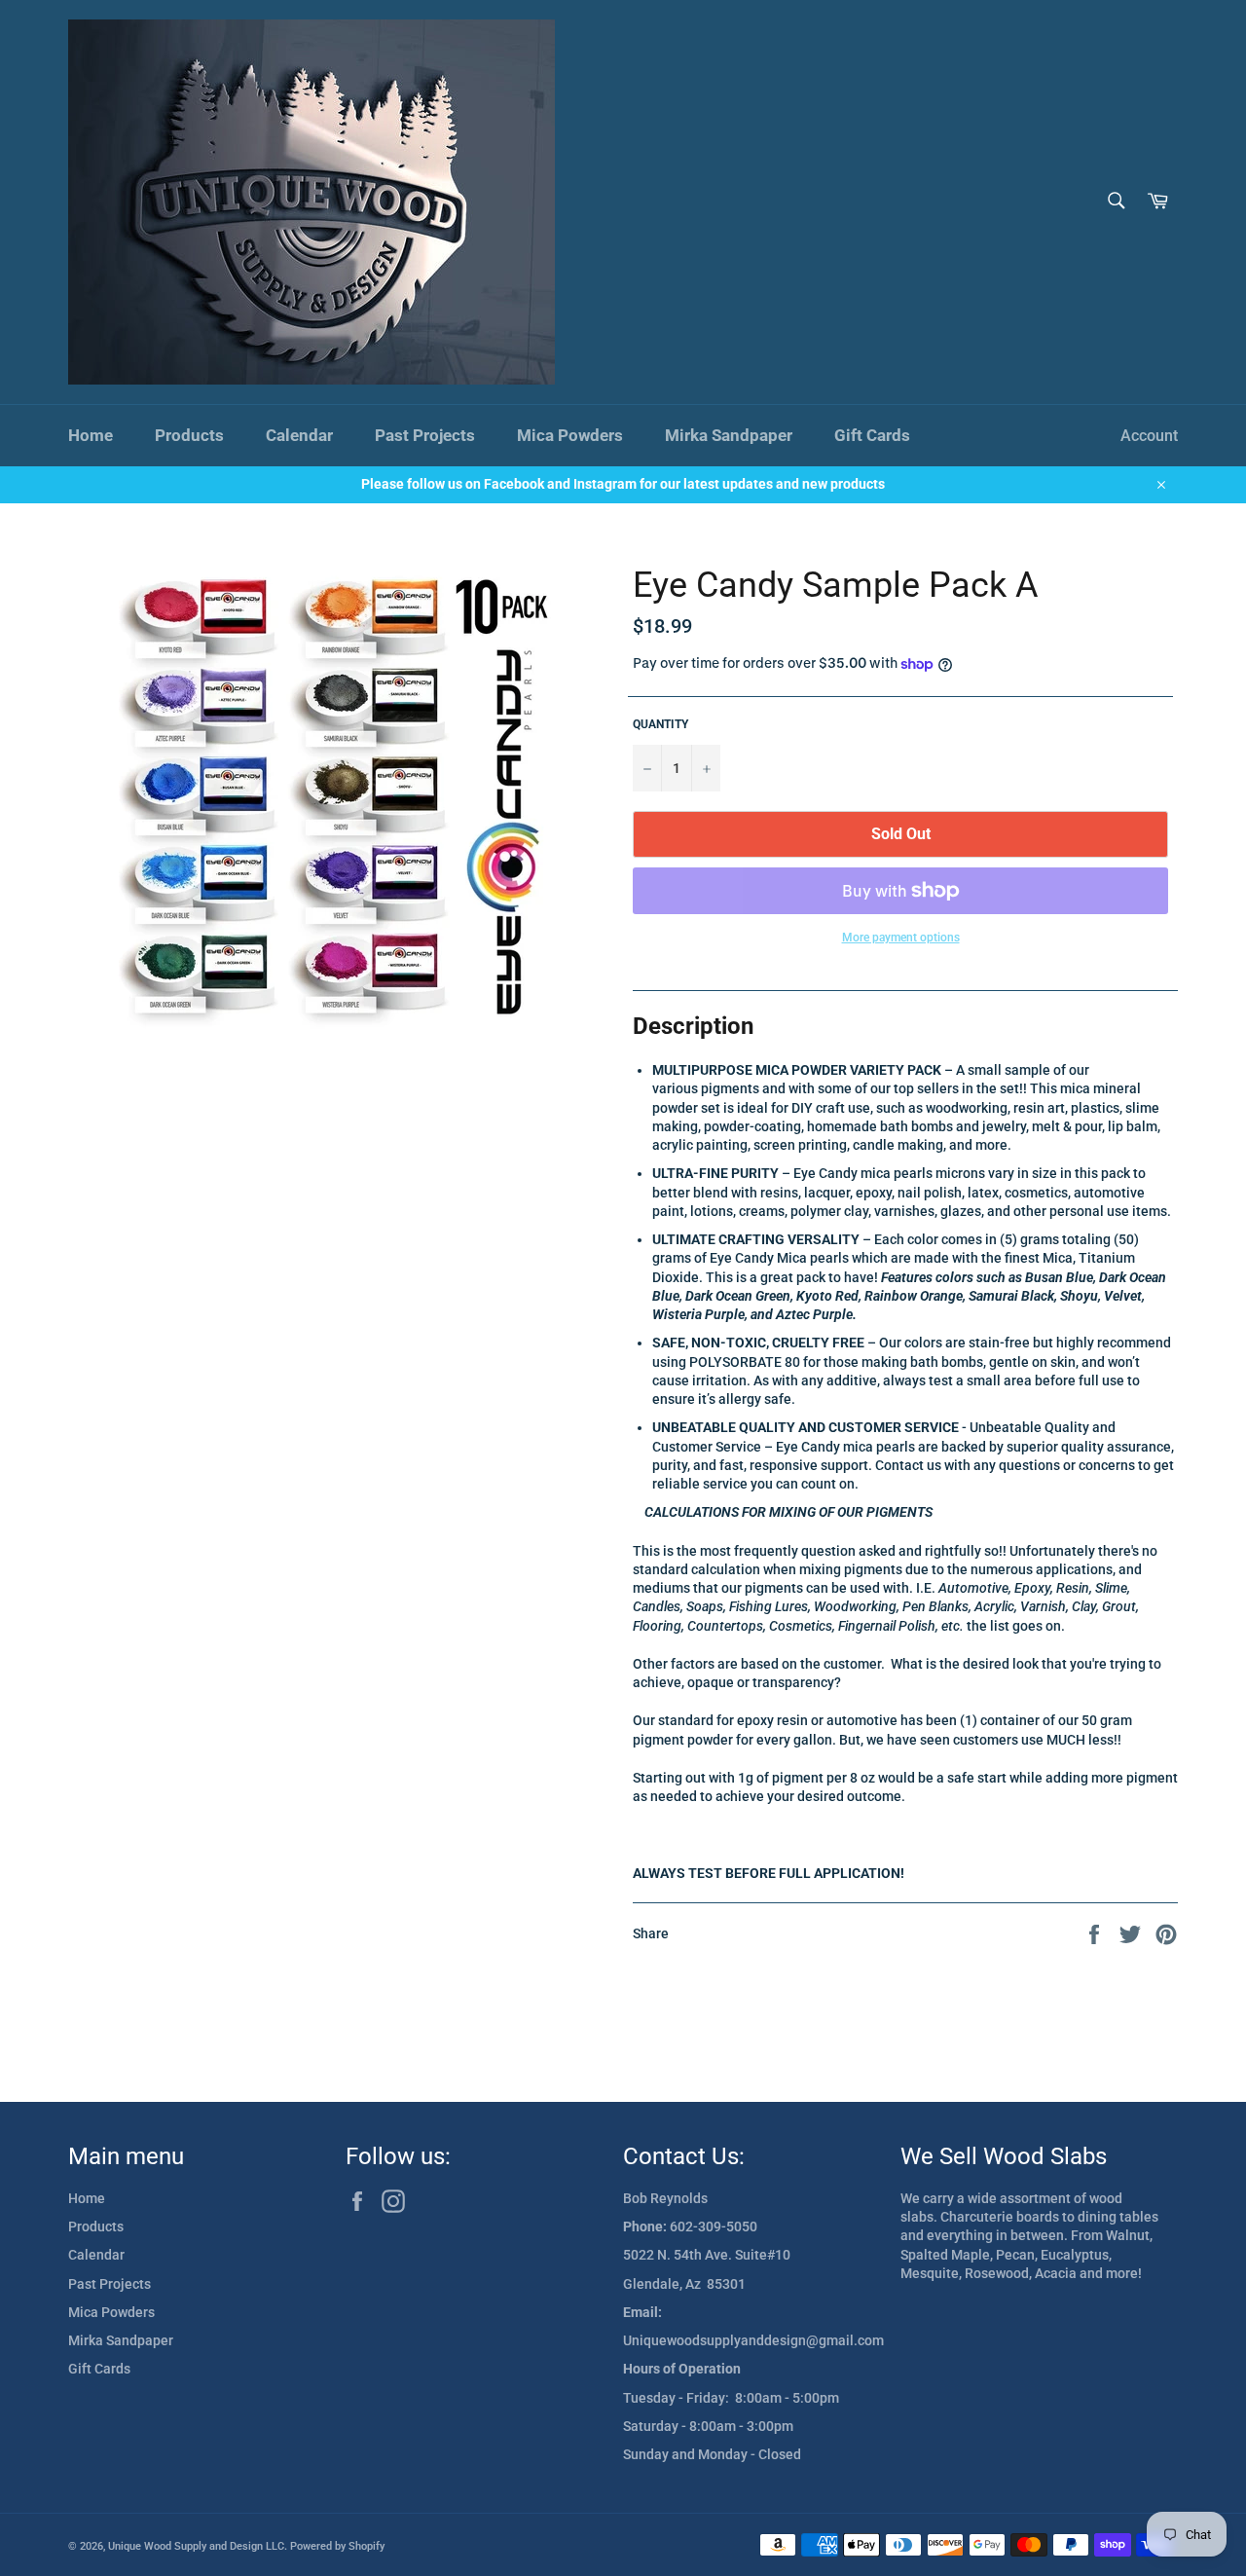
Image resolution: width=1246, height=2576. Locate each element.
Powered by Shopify (337, 2546)
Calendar (299, 435)
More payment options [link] (901, 938)
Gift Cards (872, 435)
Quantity (660, 724)
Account (1149, 436)
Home (91, 435)
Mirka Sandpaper (729, 435)
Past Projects (425, 435)
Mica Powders (570, 435)
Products (189, 435)
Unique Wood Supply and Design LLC (196, 2546)
